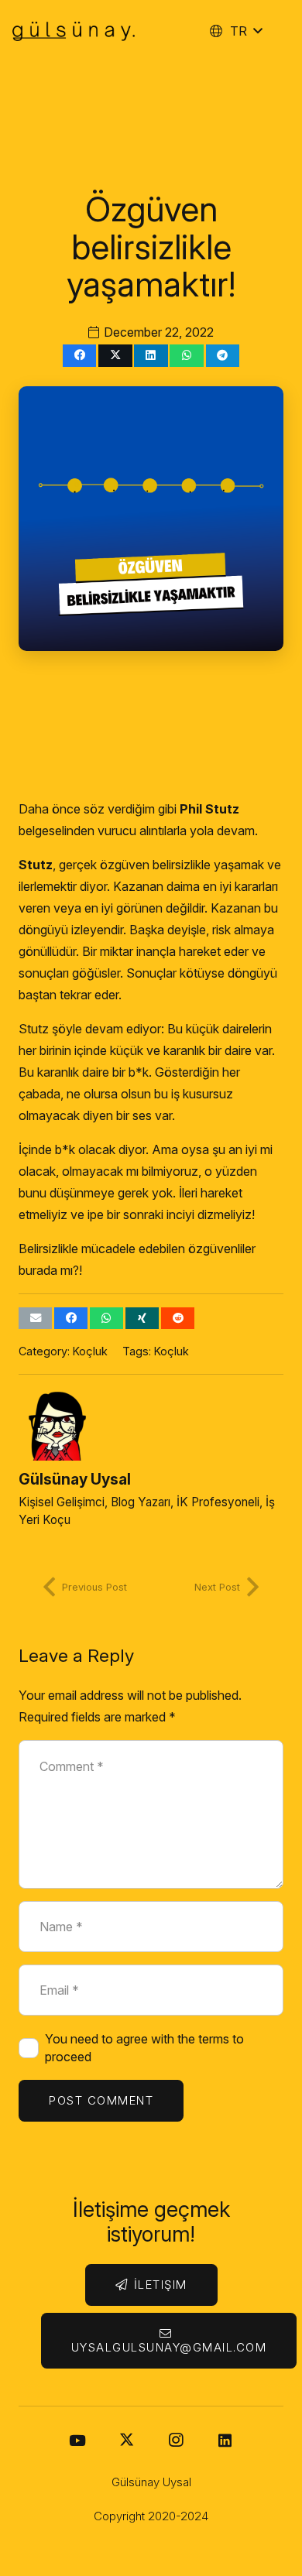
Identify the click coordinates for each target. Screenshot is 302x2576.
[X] (126, 2441)
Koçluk (90, 1351)
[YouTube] (77, 2441)
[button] (235, 31)
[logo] (74, 31)
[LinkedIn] (225, 2441)
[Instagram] (176, 2441)
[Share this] (79, 356)
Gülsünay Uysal (75, 1479)
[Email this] (35, 1319)
